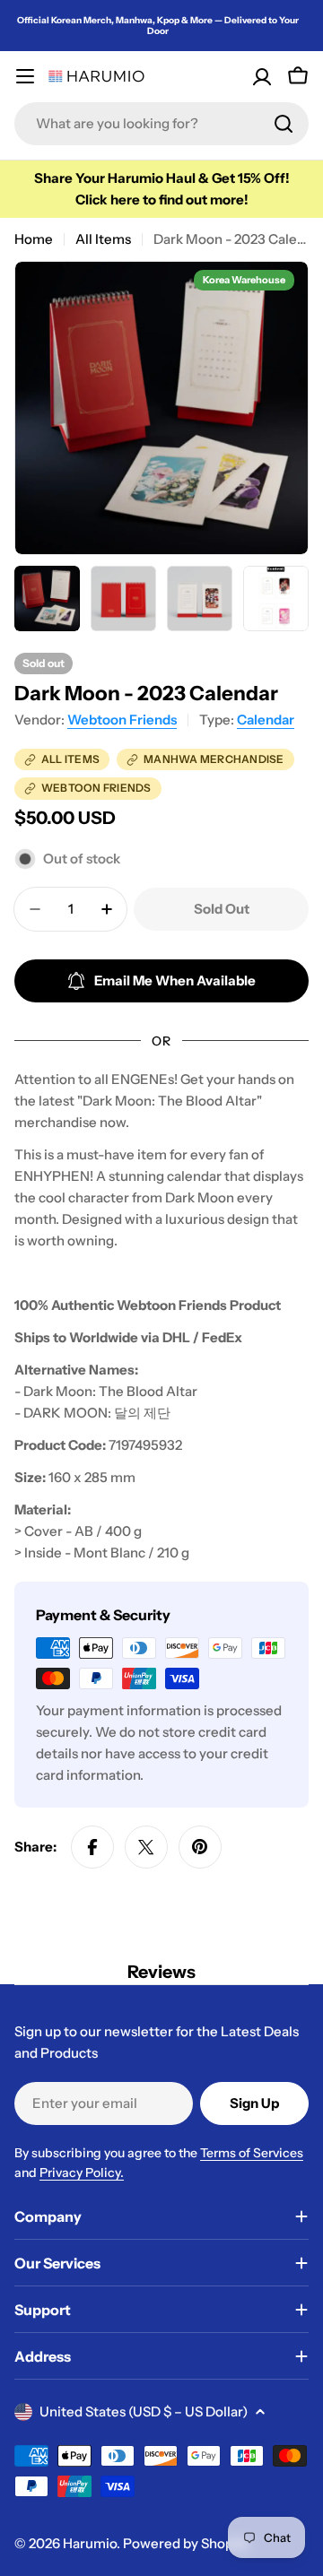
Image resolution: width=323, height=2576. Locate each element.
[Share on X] (146, 1847)
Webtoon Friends (122, 720)
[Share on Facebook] (92, 1847)
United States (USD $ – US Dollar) (144, 2411)
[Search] (284, 124)
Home (34, 239)
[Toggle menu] (25, 76)
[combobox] (161, 124)
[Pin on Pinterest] (200, 1847)
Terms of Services (252, 2153)
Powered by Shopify (186, 2543)
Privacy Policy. (82, 2173)
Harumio (90, 2543)
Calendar (266, 720)
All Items (103, 239)
